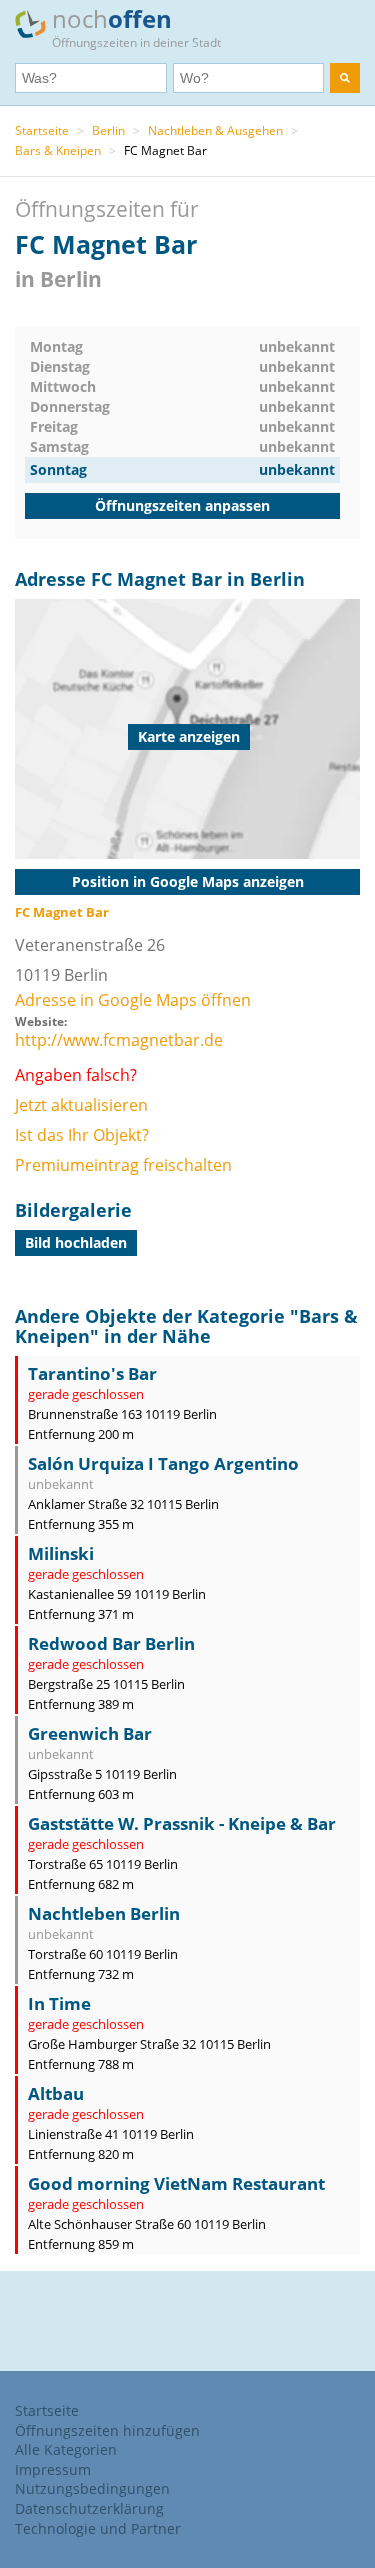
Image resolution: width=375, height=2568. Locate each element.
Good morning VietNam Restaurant (176, 2183)
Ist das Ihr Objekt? (82, 1135)
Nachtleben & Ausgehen (215, 130)
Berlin (108, 130)
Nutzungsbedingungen (92, 2488)
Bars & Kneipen (58, 150)
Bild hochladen (76, 1242)
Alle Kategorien (66, 2449)
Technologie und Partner (98, 2528)
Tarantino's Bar (92, 1373)
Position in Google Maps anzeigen (188, 881)
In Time (59, 2003)
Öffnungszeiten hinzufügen (107, 2430)
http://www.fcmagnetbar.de (119, 1040)
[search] (345, 78)
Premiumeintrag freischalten (123, 1165)
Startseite (42, 130)
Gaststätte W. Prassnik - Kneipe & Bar (182, 1823)
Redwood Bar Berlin (111, 1643)
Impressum (53, 2469)
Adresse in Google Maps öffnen (133, 1000)
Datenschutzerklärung (89, 2508)
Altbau (56, 2093)
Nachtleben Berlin (104, 1913)
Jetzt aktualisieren (81, 1105)
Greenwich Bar (90, 1733)
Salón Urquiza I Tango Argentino (163, 1463)
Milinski (61, 1553)
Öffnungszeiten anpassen (182, 505)
